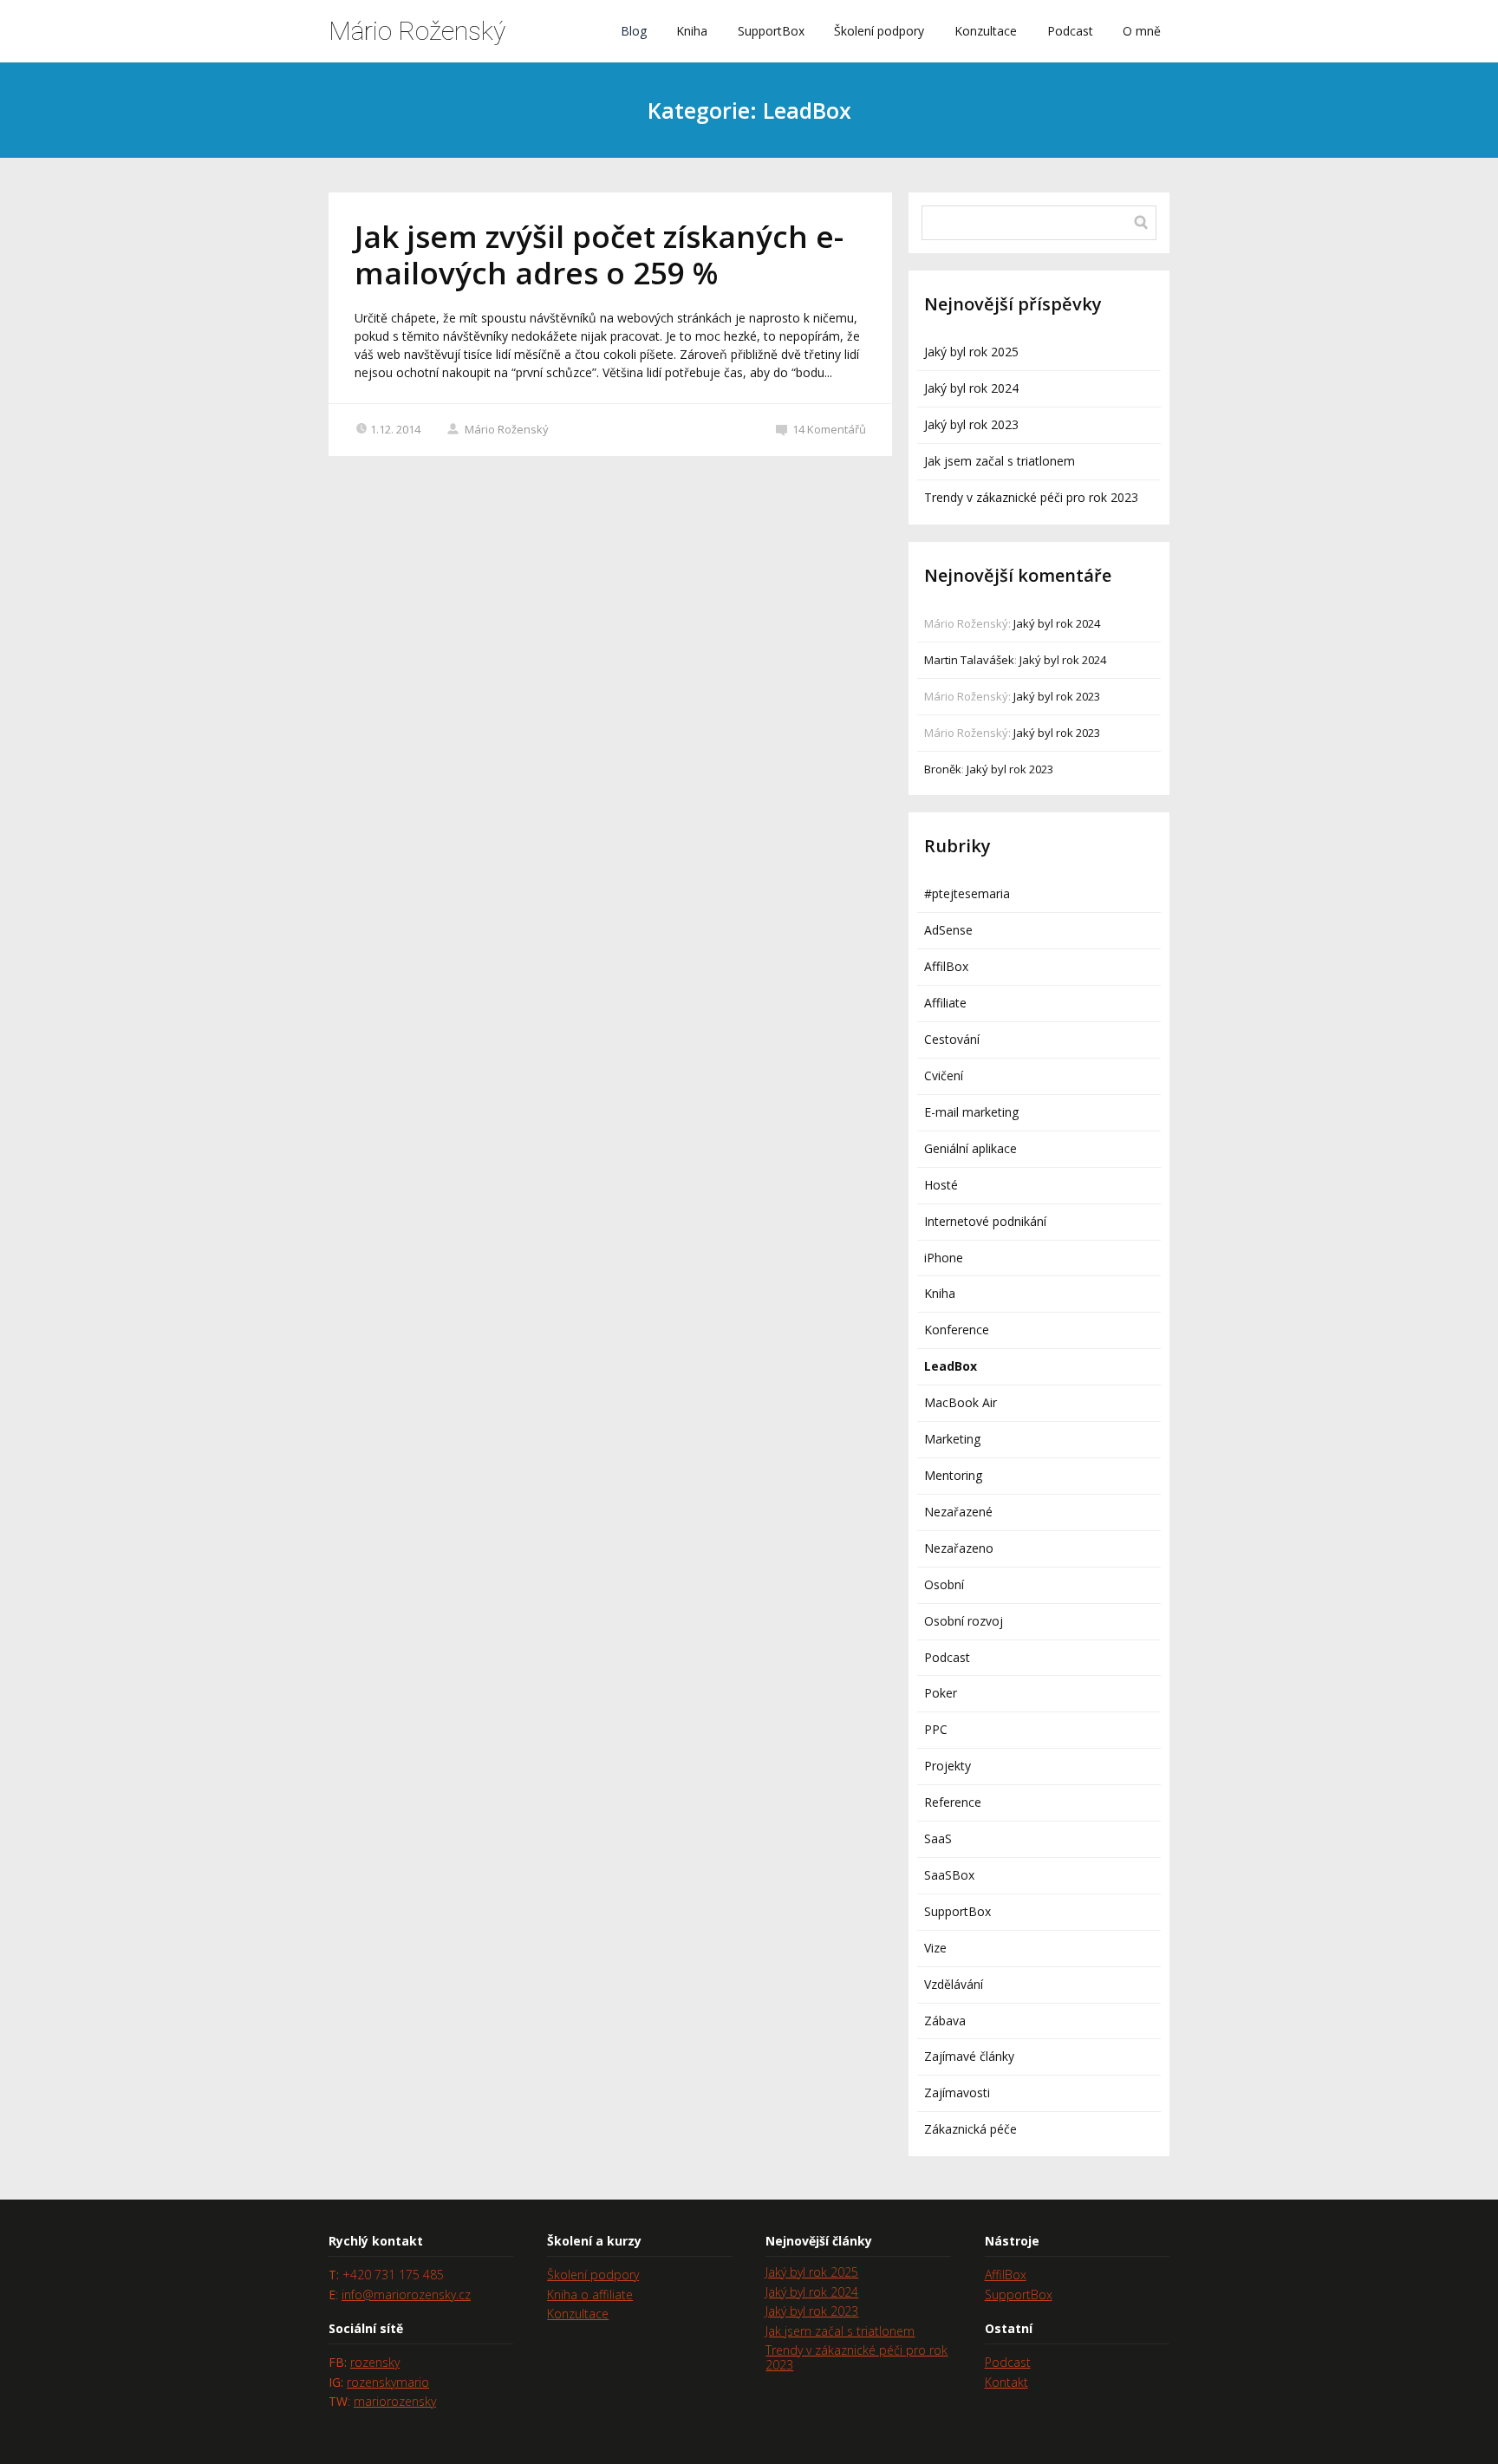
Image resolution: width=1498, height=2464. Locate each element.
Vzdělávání (954, 1984)
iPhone (944, 1258)
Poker (941, 1693)
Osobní (944, 1584)
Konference (957, 1330)
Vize (935, 1948)
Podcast (1070, 31)
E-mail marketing (971, 1112)
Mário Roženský (417, 31)
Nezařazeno (959, 1548)
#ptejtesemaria (967, 893)
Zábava (945, 2021)
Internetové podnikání (985, 1221)
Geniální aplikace (970, 1148)
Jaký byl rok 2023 (971, 424)
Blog (634, 31)
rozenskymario (388, 2382)
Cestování (952, 1039)
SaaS (938, 1838)
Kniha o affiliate (590, 2295)
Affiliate (945, 1003)
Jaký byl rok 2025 (971, 352)
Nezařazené (958, 1512)
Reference (953, 1802)
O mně (1142, 31)
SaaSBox (949, 1875)
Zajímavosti (957, 2092)
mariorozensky (395, 2401)
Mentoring (953, 1475)
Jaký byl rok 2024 (971, 388)
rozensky (375, 2362)
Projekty (948, 1766)
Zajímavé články (969, 2056)
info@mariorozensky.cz (406, 2295)
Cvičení (944, 1076)
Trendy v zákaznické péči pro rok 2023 (1031, 497)
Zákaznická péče (970, 2129)
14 (829, 429)
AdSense (948, 930)
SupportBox (771, 31)
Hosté (941, 1185)
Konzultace (986, 31)
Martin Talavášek (969, 660)
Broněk (943, 769)
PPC (936, 1729)
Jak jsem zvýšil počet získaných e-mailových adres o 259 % (599, 254)
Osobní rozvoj (964, 1621)
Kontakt (1006, 2382)
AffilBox (946, 966)
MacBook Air (961, 1402)
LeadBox (951, 1366)
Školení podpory (879, 31)
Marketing (952, 1439)
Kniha (692, 31)
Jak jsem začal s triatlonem (1000, 461)
